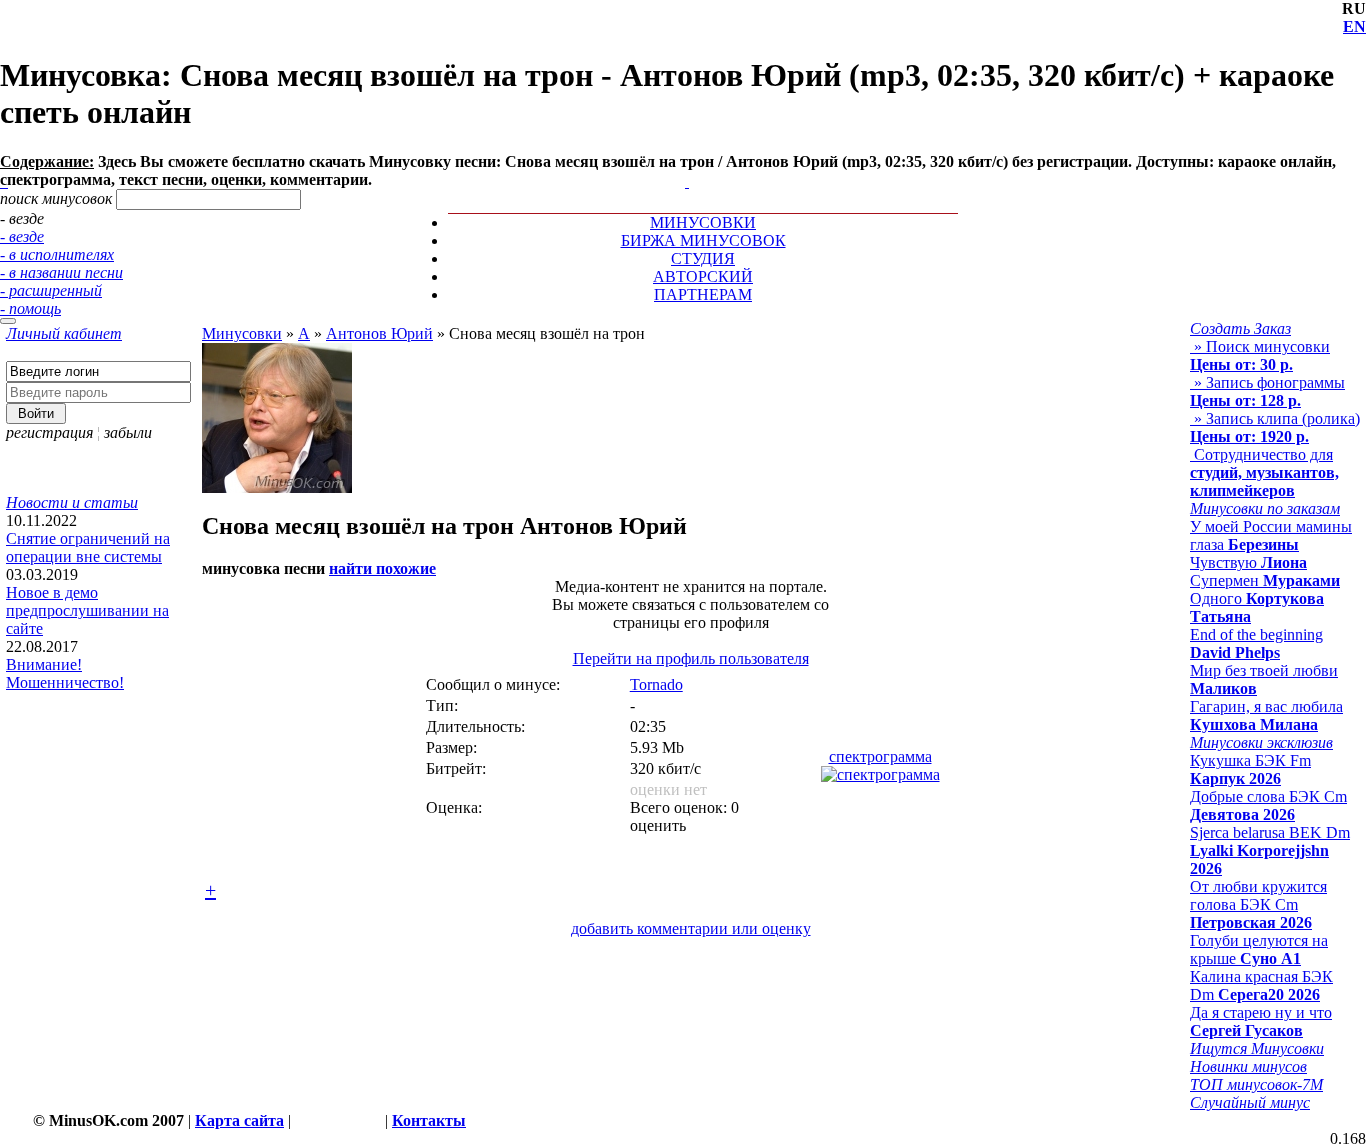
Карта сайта (239, 1120)
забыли (128, 432)
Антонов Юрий (379, 333)
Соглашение (338, 1120)
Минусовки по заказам (1265, 508)
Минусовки (242, 333)
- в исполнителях (57, 254)
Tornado (656, 684)
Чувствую (1248, 562)
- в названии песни (61, 272)
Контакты (429, 1120)
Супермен (1265, 580)
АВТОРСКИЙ (703, 276)
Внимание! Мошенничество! (65, 673)
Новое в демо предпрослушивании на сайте (87, 610)
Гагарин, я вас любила (1266, 715)
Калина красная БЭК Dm (1261, 985)
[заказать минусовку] (678, 163)
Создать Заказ (1240, 328)
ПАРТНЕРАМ (703, 294)
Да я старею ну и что (1261, 1021)
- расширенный (51, 290)
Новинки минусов (1248, 1066)
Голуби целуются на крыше (1259, 949)
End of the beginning (1256, 643)
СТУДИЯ (703, 258)
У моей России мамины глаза (1271, 535)
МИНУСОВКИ (703, 222)
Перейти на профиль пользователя (691, 658)
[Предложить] (689, 163)
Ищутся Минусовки (1257, 1048)
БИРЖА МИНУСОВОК (703, 240)
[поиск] (8, 321)
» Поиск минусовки (1260, 355)
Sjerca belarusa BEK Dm (1270, 850)
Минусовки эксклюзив (1261, 742)
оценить (658, 825)
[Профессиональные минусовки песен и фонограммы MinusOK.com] (687, 181)
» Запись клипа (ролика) (1275, 427)
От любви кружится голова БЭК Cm (1258, 904)
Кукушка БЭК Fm (1250, 769)
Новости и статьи (72, 502)
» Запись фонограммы (1267, 391)
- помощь (30, 308)
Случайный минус (1250, 1102)
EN (1354, 26)
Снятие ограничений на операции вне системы (88, 547)
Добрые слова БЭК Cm (1268, 805)
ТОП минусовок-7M (1256, 1084)
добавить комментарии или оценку (691, 928)
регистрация (49, 432)
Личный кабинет (64, 333)
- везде (22, 236)
